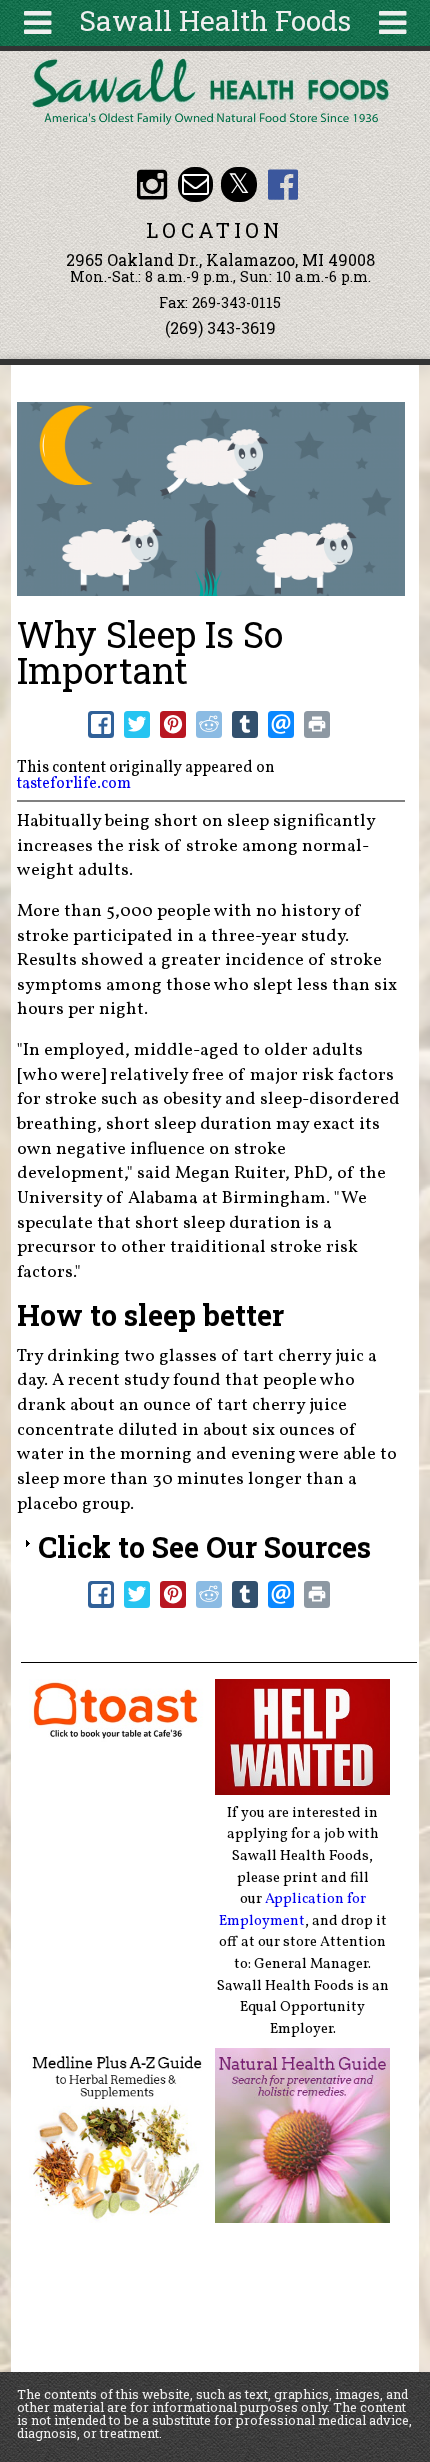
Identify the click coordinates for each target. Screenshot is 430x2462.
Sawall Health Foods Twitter (238, 184)
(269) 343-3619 (220, 327)
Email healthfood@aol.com (195, 184)
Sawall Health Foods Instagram (151, 184)
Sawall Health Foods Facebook (282, 184)
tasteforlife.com (74, 784)
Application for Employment (292, 1910)
